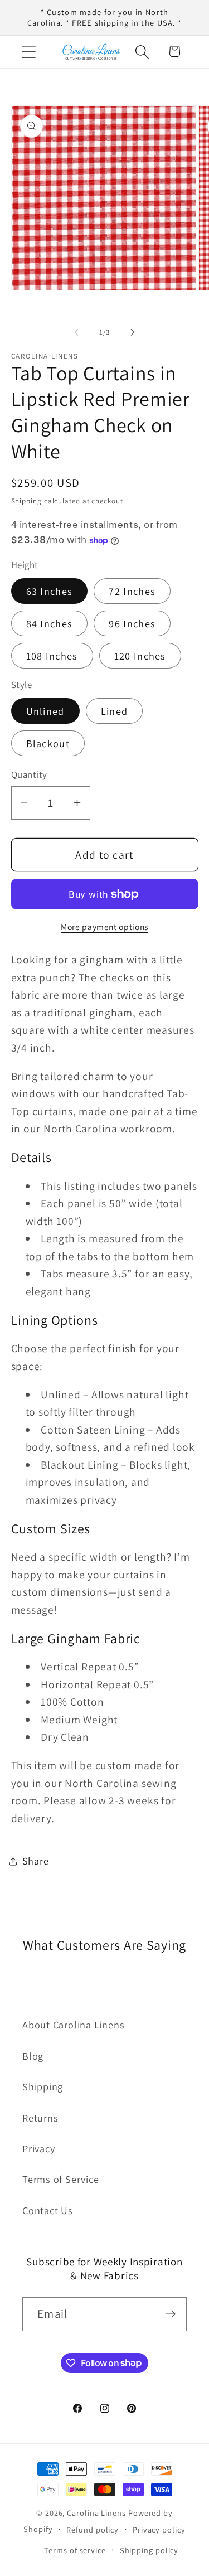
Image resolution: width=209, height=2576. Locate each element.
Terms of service (75, 2550)
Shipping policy (149, 2550)
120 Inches (140, 656)
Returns (40, 2118)
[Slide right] (133, 332)
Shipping (26, 501)
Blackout (48, 743)
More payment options (104, 927)
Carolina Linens (96, 2513)
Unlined (45, 711)
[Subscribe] (170, 2314)
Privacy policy (159, 2529)
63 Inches (50, 591)
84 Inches (50, 623)
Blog (33, 2056)
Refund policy (93, 2529)
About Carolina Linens (73, 2025)
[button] (29, 52)
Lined (115, 711)
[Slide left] (76, 332)
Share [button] (36, 1861)
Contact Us (48, 2210)
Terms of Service (60, 2179)
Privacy (38, 2148)
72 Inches (132, 591)
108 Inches (52, 656)
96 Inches (132, 623)
